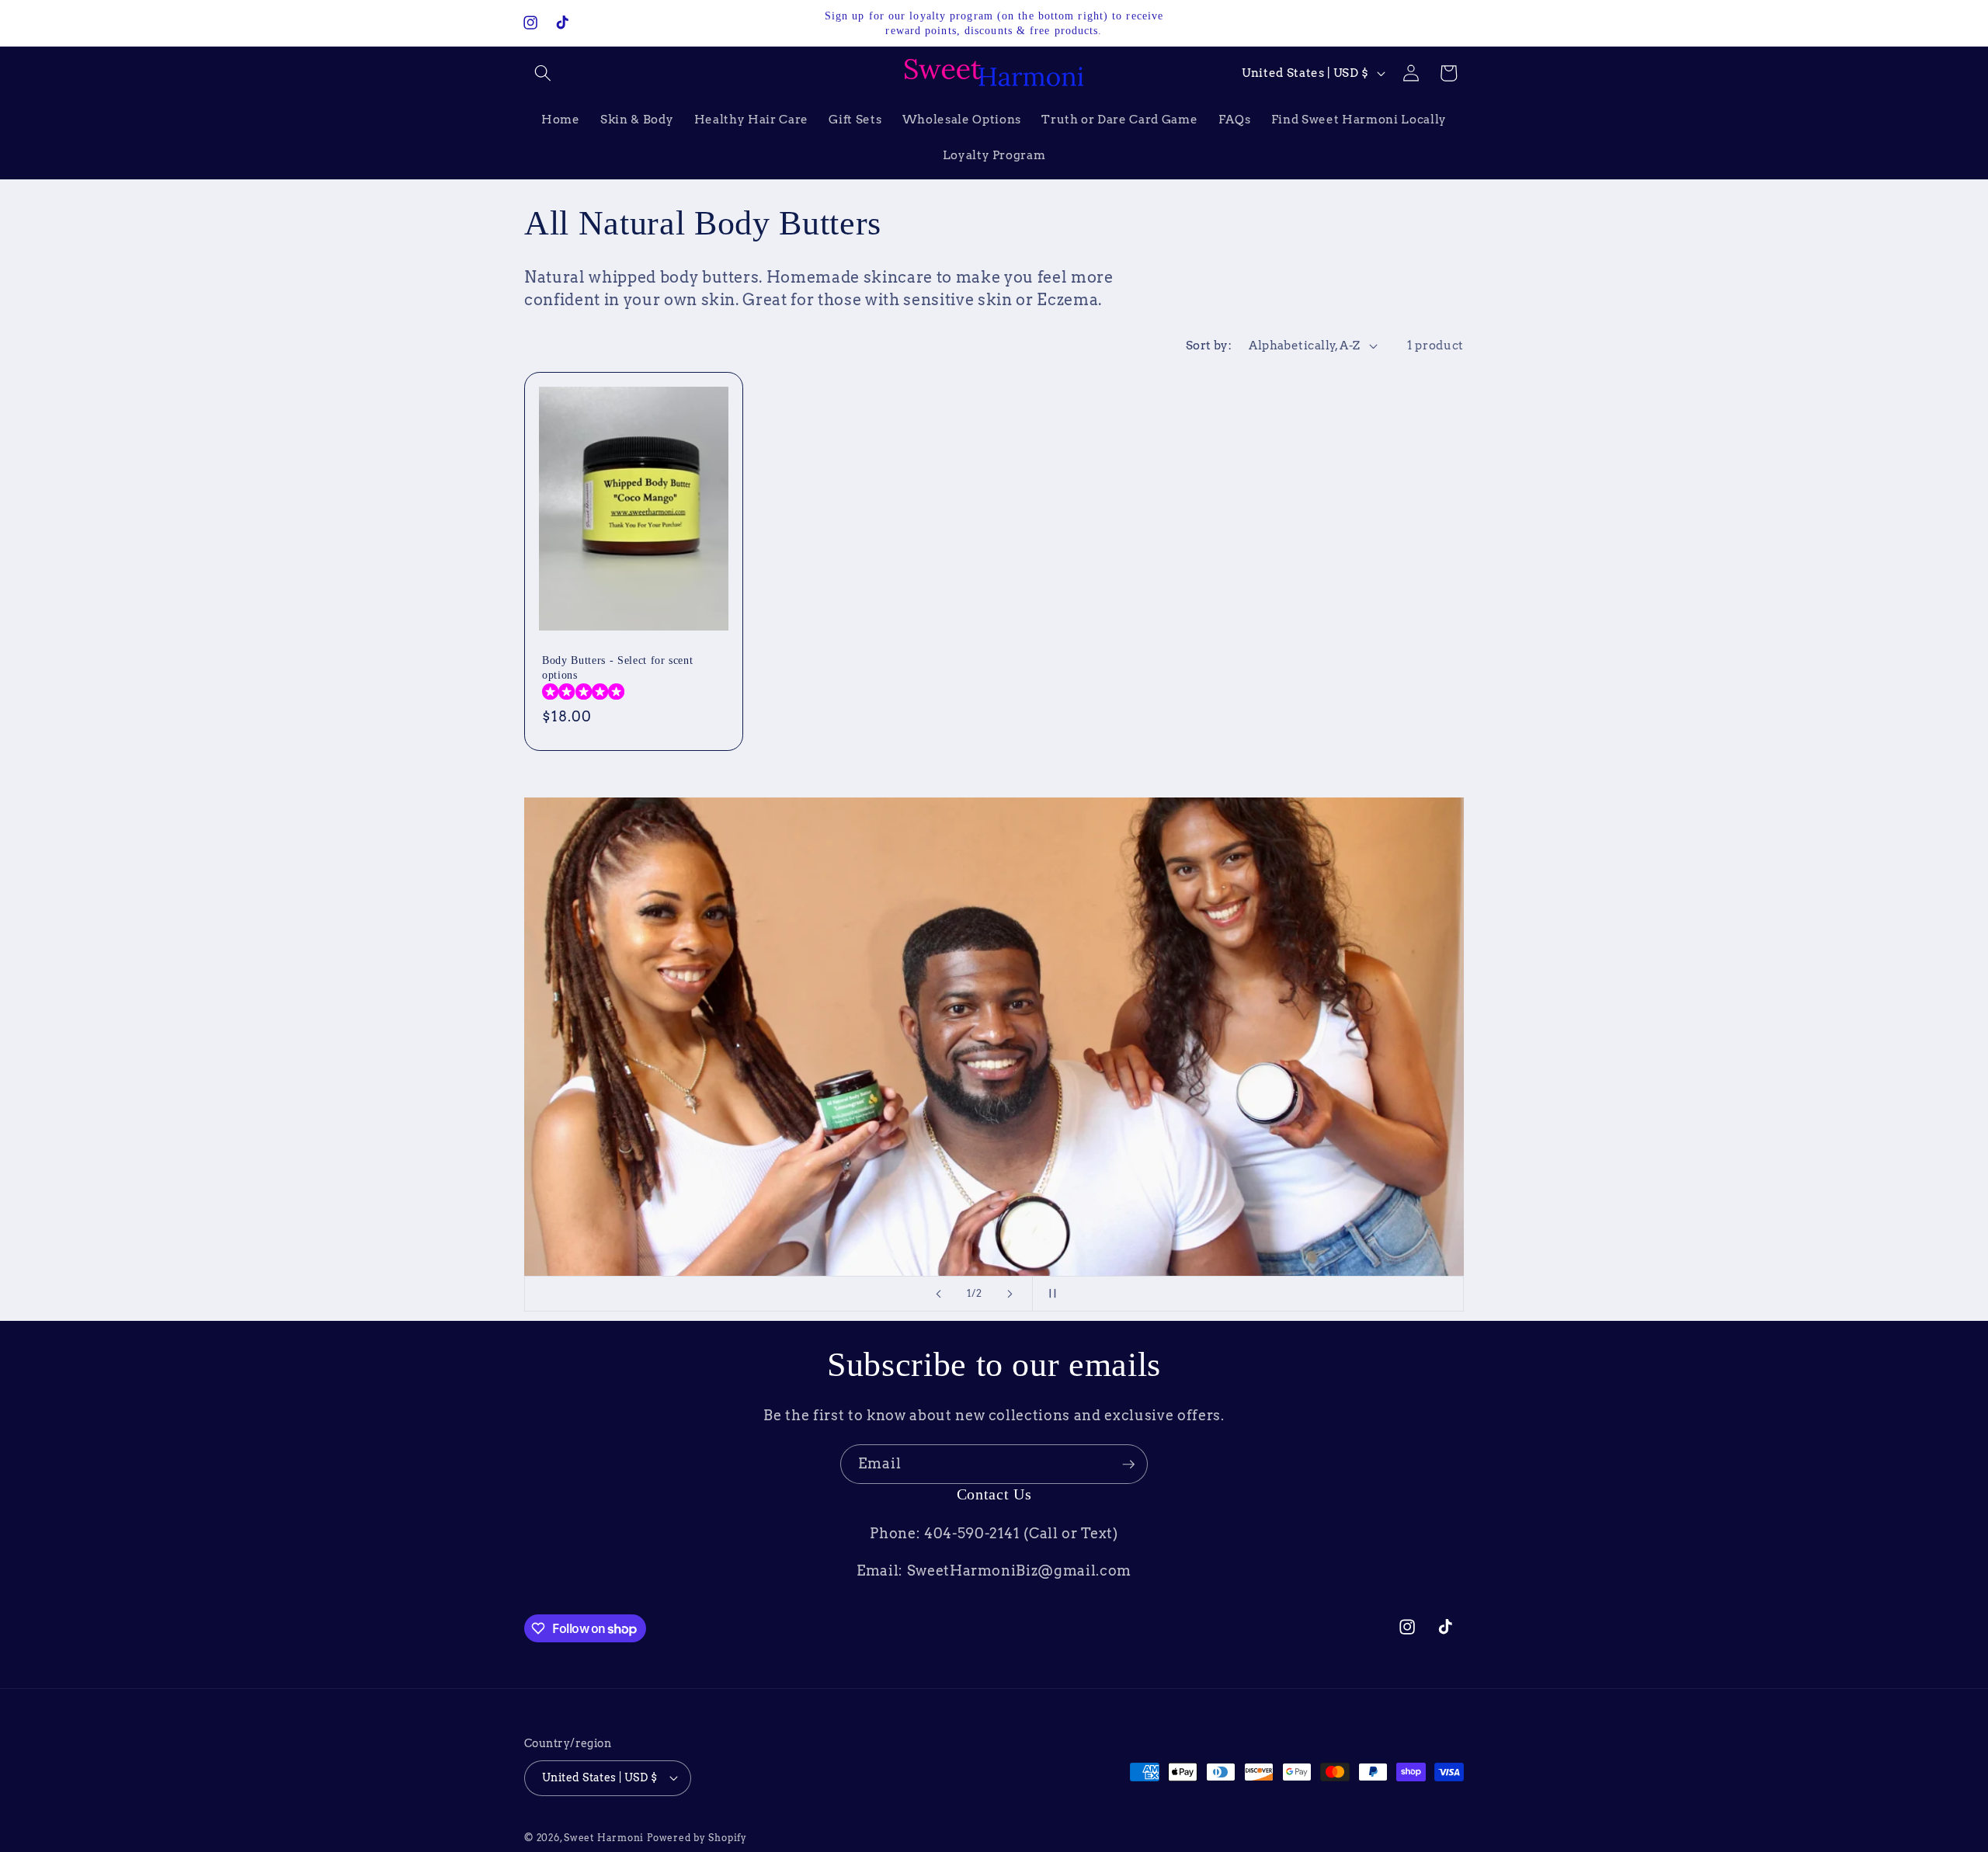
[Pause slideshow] (1049, 1294)
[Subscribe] (1128, 1465)
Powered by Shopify (697, 1837)
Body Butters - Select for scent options (617, 668)
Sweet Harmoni (604, 1837)
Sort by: (1209, 345)
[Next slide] (1010, 1294)
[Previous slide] (939, 1294)
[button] (543, 73)
